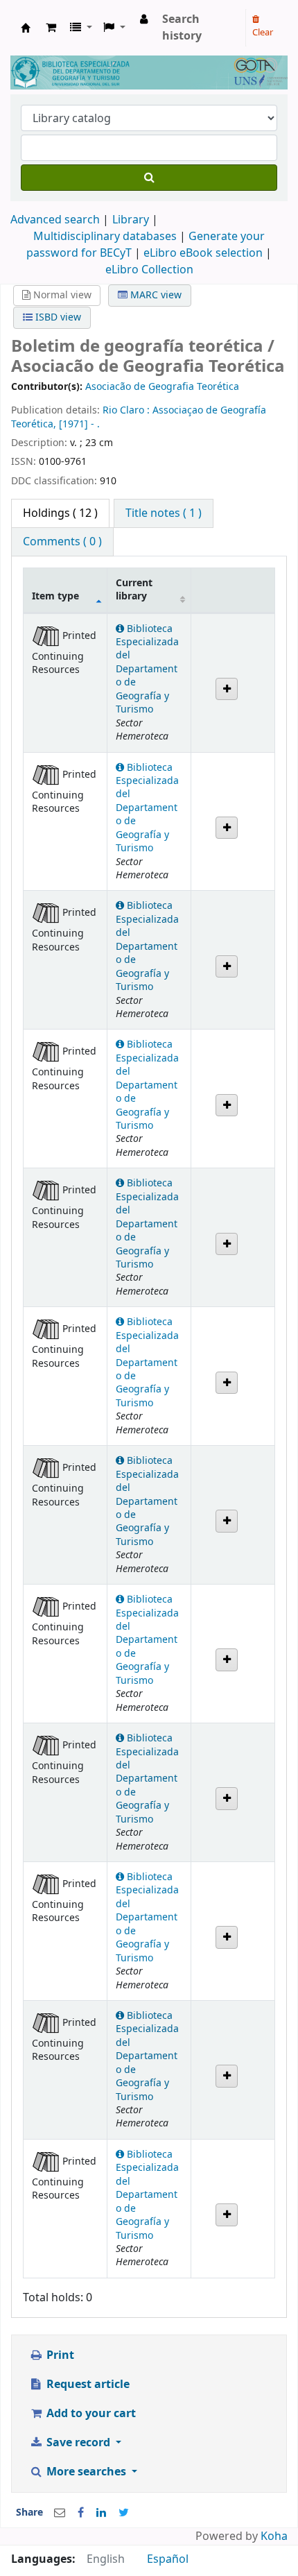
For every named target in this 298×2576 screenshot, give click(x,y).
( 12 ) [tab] (60, 513)
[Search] (149, 178)
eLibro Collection (149, 270)
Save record (78, 2443)
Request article (87, 2385)
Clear (263, 32)
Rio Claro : (128, 410)
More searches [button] (86, 2472)
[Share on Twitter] (124, 2513)
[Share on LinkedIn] (101, 2513)
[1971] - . (79, 424)
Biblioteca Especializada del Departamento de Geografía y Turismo (147, 669)
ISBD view (57, 317)
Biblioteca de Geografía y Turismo (26, 28)
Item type (55, 596)
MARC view (155, 295)
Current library (134, 590)
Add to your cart (90, 2414)
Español (168, 2559)
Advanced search (55, 220)
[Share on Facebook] (81, 2513)
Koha (274, 2536)
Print (59, 2355)
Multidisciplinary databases (106, 237)
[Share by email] (60, 2513)
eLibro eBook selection (204, 253)
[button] (51, 28)
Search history (182, 28)
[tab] (164, 513)
